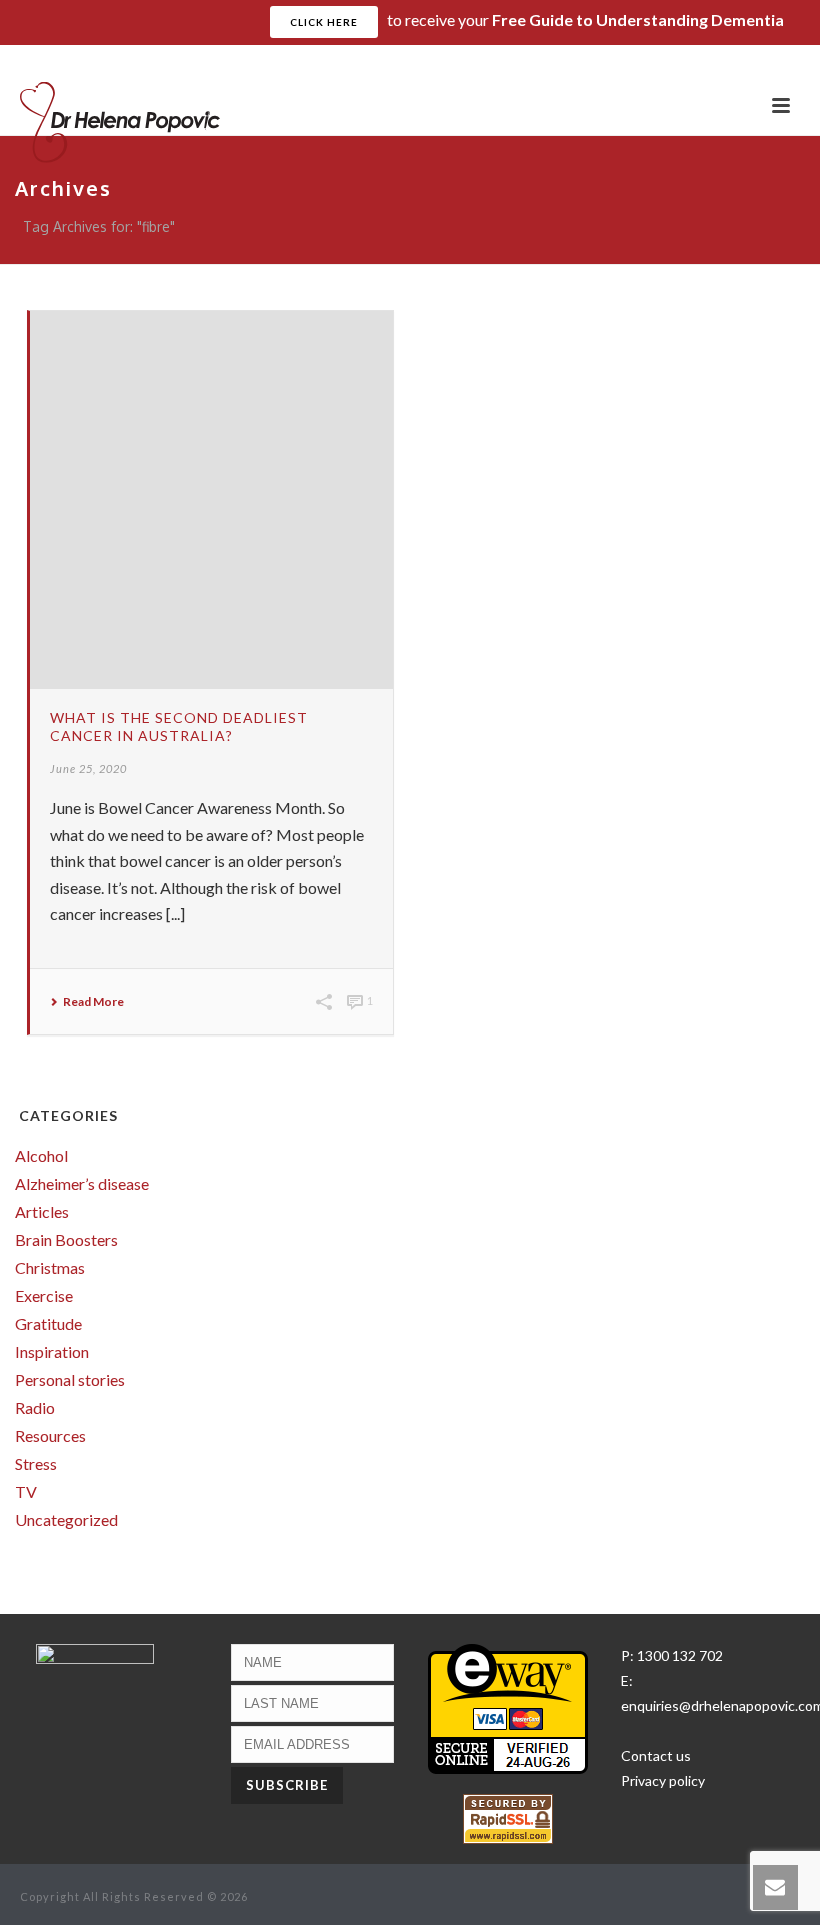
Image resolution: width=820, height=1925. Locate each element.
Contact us (656, 1755)
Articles (42, 1212)
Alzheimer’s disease (82, 1184)
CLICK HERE (324, 22)
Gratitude (48, 1324)
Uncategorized (66, 1520)
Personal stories (70, 1380)
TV (26, 1492)
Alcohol (41, 1156)
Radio (35, 1408)
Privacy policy (663, 1780)
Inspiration (52, 1352)
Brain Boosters (66, 1240)
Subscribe (764, 60)
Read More (93, 1002)
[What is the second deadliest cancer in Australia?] (211, 500)
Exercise (44, 1296)
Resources (50, 1436)
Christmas (50, 1268)
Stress (36, 1464)
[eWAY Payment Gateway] (508, 1707)
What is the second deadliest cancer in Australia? (179, 726)
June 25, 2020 (88, 768)
